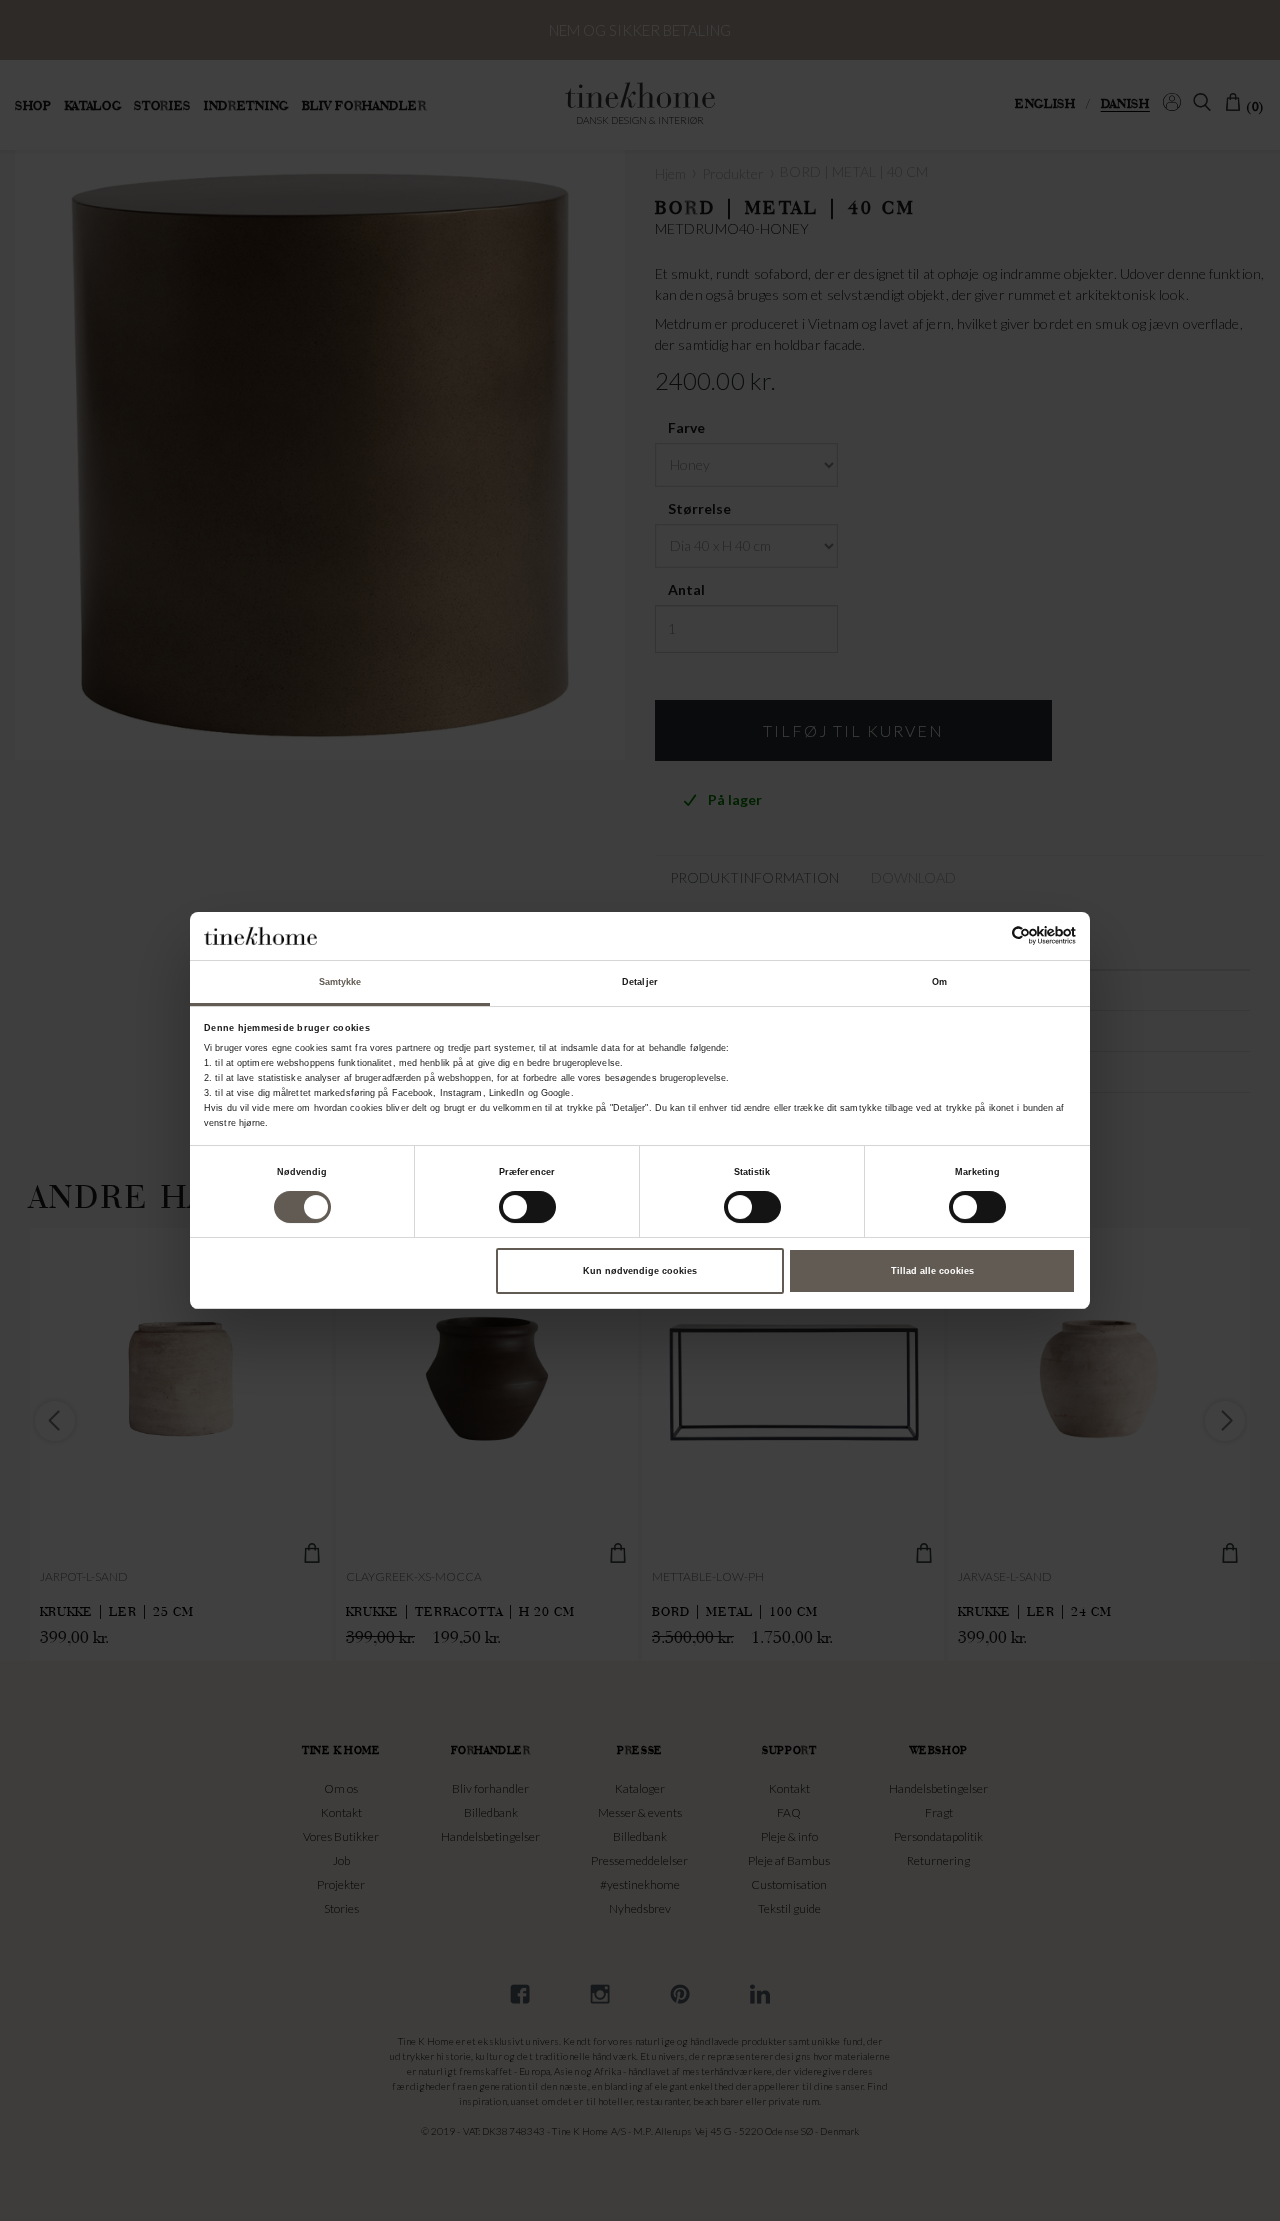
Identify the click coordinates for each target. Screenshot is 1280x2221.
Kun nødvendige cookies (640, 1271)
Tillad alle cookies (932, 1271)
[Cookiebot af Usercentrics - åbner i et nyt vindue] (988, 935)
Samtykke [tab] (340, 982)
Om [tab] (939, 982)
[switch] (527, 1207)
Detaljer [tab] (640, 982)
